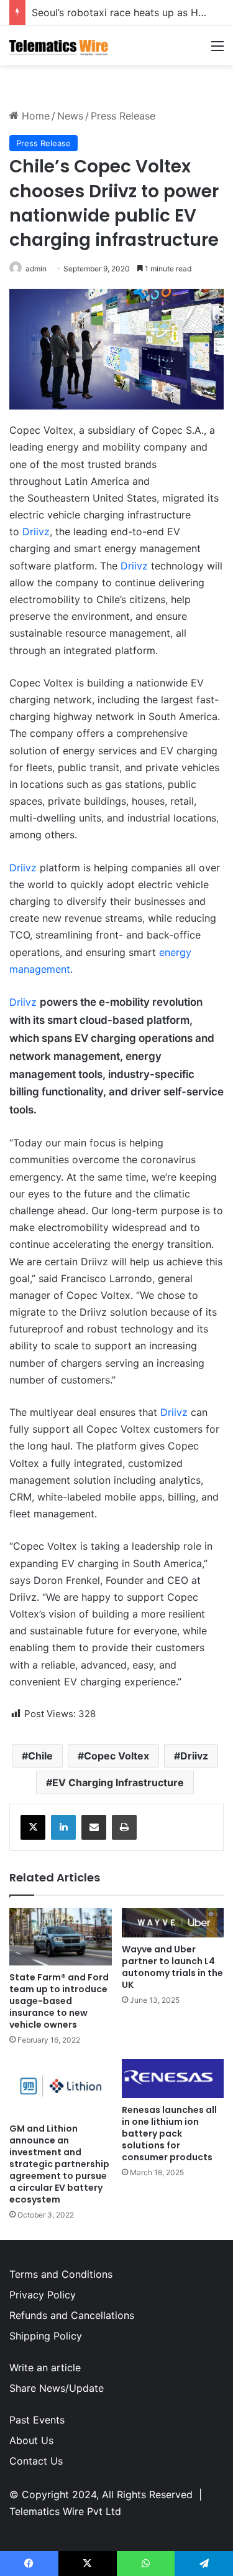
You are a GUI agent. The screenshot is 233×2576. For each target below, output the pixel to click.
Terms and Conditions (61, 2274)
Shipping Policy (46, 2336)
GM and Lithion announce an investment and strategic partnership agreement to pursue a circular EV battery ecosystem (59, 2164)
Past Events (37, 2420)
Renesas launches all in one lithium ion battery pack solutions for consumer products (169, 2133)
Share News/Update (57, 2388)
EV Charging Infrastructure (118, 1782)
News (70, 116)
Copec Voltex (116, 1756)
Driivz (36, 532)
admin (36, 269)
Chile (40, 1756)
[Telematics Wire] (59, 45)
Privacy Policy (43, 2295)
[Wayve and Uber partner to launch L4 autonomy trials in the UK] (173, 1923)
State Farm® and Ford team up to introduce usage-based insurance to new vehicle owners (59, 2001)
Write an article (45, 2368)
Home (34, 116)
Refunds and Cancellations (72, 2315)
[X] (33, 1827)
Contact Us (36, 2461)
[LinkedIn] (63, 1827)
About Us (31, 2440)
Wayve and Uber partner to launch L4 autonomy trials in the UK (172, 1967)
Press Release (123, 116)
